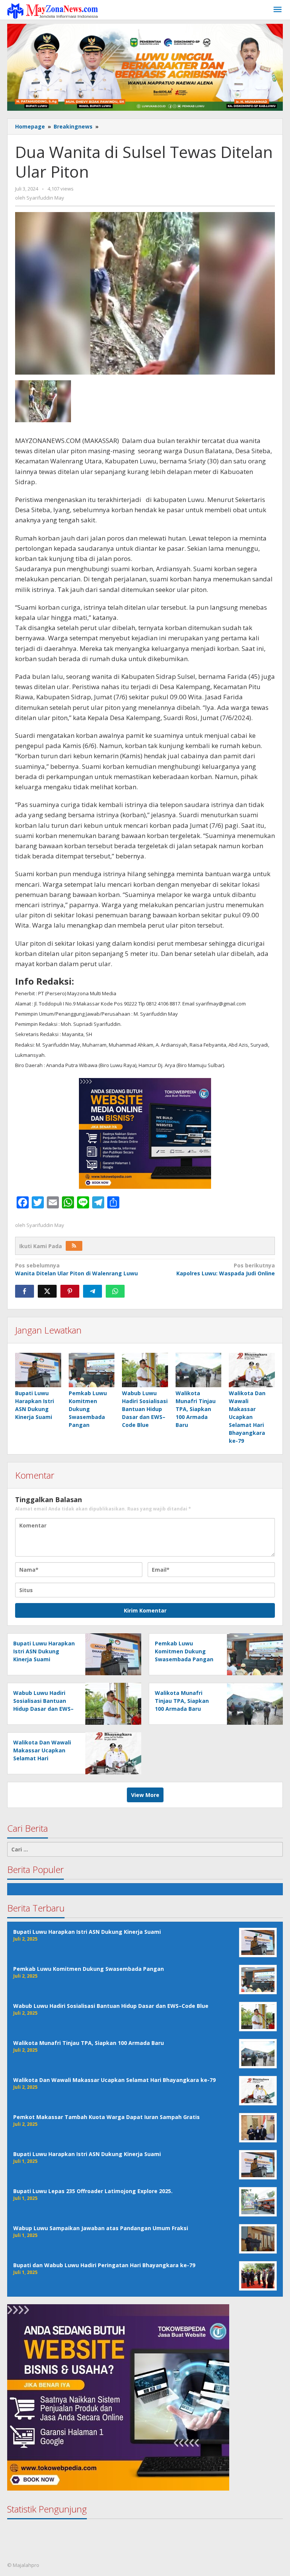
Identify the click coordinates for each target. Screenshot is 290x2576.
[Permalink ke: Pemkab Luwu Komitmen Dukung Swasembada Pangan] (92, 1370)
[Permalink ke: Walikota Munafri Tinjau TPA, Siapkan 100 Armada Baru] (199, 1370)
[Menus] (278, 10)
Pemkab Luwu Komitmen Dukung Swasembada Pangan (88, 1409)
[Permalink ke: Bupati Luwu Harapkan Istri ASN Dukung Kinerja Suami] (38, 1370)
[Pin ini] (70, 1291)
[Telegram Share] (93, 1291)
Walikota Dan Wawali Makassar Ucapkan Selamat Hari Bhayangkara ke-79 (247, 1417)
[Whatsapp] (115, 1291)
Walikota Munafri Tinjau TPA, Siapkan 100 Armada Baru (196, 1409)
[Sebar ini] (25, 1291)
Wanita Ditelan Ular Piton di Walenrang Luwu (76, 1269)
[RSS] (74, 1246)
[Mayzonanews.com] (52, 10)
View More (145, 1795)
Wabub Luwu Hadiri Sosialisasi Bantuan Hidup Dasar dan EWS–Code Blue (145, 1409)
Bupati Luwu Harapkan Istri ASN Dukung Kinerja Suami (44, 1651)
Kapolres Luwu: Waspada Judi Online (226, 1269)
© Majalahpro (23, 2565)
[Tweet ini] (47, 1291)
